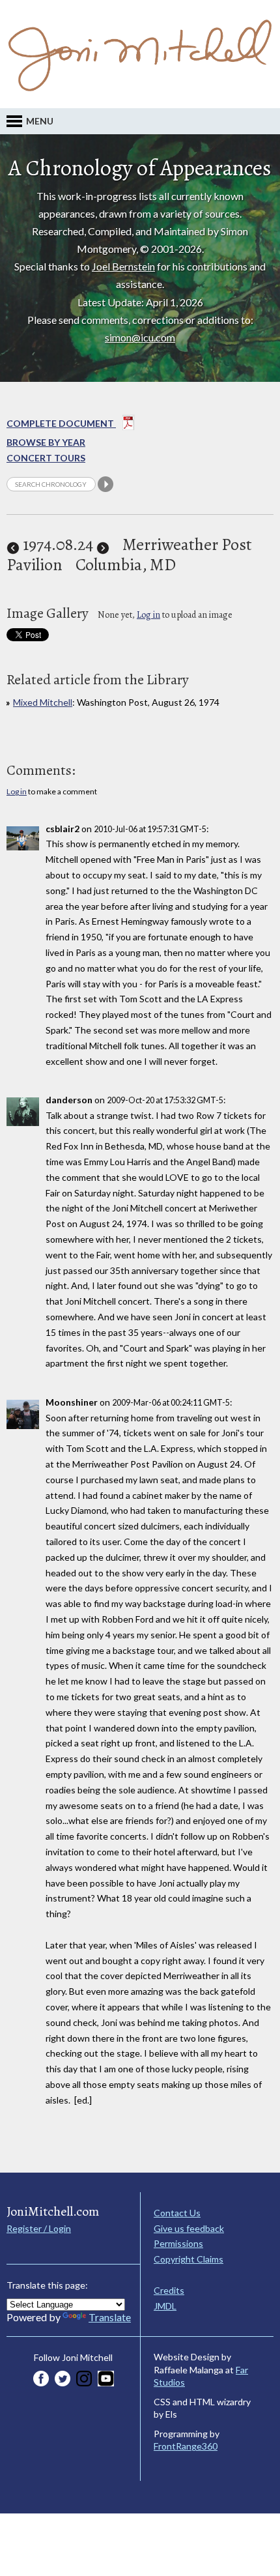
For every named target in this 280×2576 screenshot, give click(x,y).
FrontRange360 (186, 2446)
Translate (110, 2317)
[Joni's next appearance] (103, 544)
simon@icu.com (140, 337)
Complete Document (61, 423)
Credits (169, 2290)
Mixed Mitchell (43, 702)
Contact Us (177, 2213)
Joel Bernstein (123, 266)
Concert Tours (46, 458)
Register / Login (39, 2228)
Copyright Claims (189, 2259)
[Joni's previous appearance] (13, 544)
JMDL (165, 2306)
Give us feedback (189, 2228)
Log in (148, 615)
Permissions (178, 2243)
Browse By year (46, 442)
